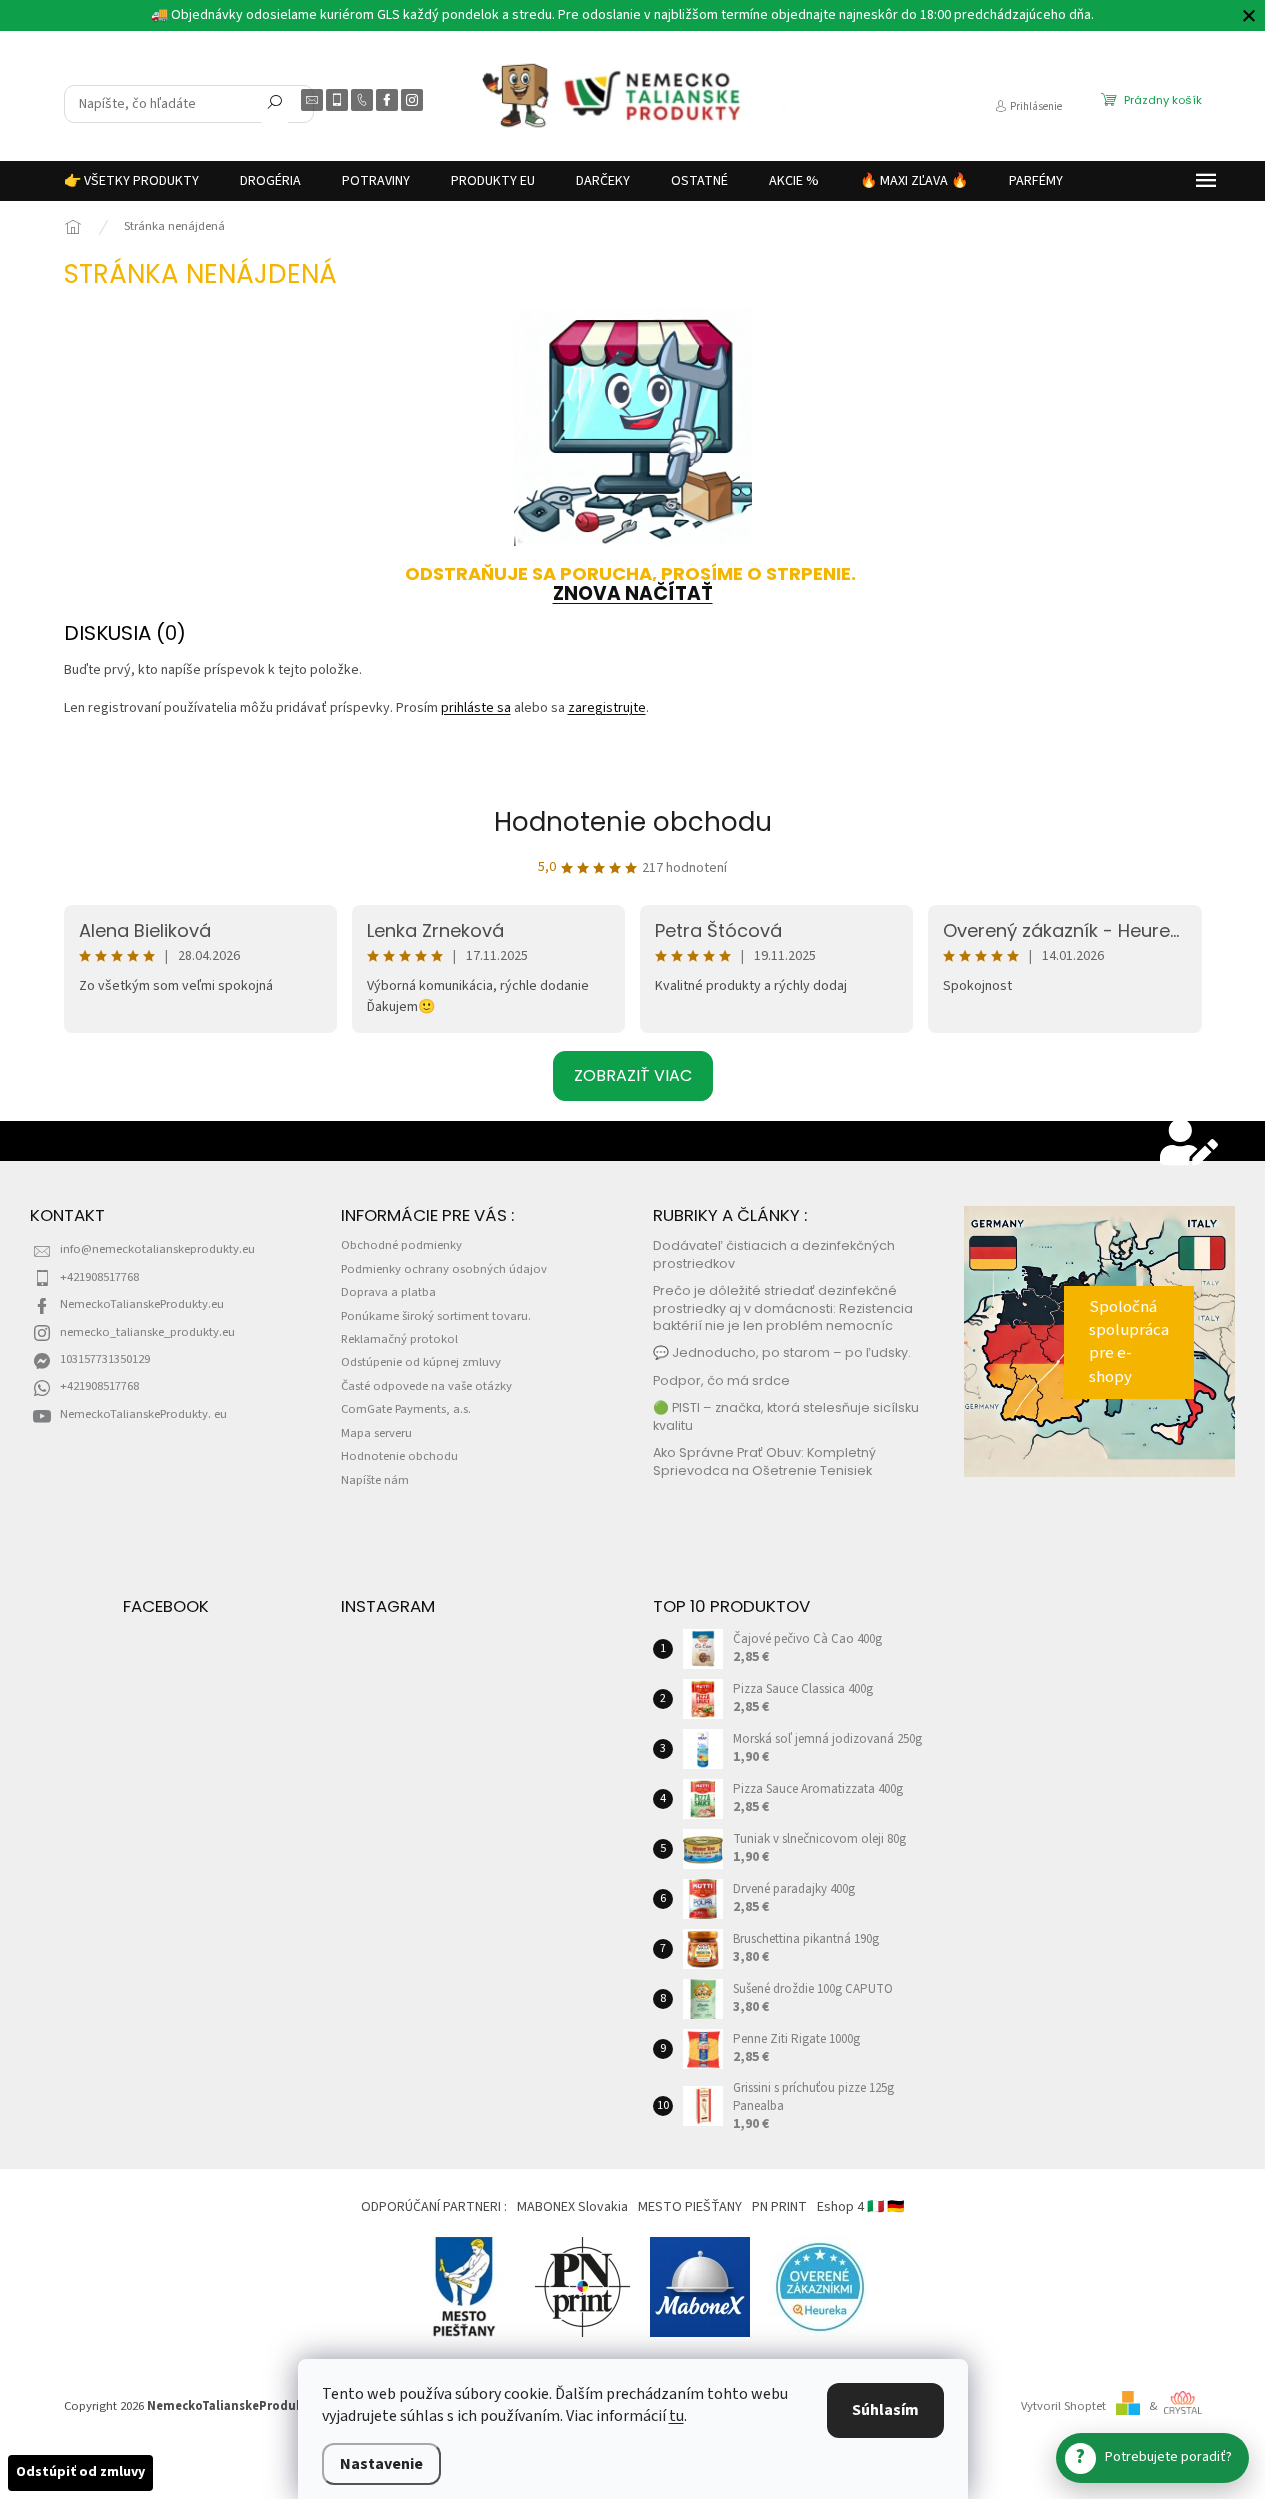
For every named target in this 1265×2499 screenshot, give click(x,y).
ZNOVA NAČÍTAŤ (633, 593)
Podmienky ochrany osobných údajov (444, 1269)
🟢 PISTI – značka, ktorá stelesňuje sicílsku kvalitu (786, 1416)
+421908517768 (99, 1277)
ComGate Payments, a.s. (406, 1409)
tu (676, 2416)
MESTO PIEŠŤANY (690, 2207)
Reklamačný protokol (399, 1339)
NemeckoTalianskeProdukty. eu (143, 1414)
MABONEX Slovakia (572, 2207)
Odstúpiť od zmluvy (80, 2472)
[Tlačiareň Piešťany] (582, 2287)
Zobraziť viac (633, 1075)
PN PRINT (779, 2207)
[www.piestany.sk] (465, 2287)
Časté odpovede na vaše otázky (426, 1386)
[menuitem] (131, 181)
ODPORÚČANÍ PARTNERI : (434, 2207)
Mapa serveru (376, 1433)
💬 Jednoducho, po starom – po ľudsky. (782, 1352)
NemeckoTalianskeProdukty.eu (142, 1304)
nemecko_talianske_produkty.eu (147, 1332)
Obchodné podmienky (401, 1245)
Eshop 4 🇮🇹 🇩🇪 (860, 2207)
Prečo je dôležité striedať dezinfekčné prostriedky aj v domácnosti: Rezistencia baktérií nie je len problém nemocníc (783, 1308)
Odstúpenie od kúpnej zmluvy (421, 1362)
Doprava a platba (388, 1292)
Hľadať (275, 106)
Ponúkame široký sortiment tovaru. (436, 1316)
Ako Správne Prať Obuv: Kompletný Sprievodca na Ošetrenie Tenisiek (764, 1461)
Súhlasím (885, 2410)
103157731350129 (105, 1359)
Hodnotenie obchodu (633, 822)
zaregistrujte (607, 708)
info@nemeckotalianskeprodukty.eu (157, 1249)
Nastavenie (381, 2464)
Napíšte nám (375, 1480)
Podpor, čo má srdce (721, 1380)
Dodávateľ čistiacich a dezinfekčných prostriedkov (774, 1254)
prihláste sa (476, 708)
